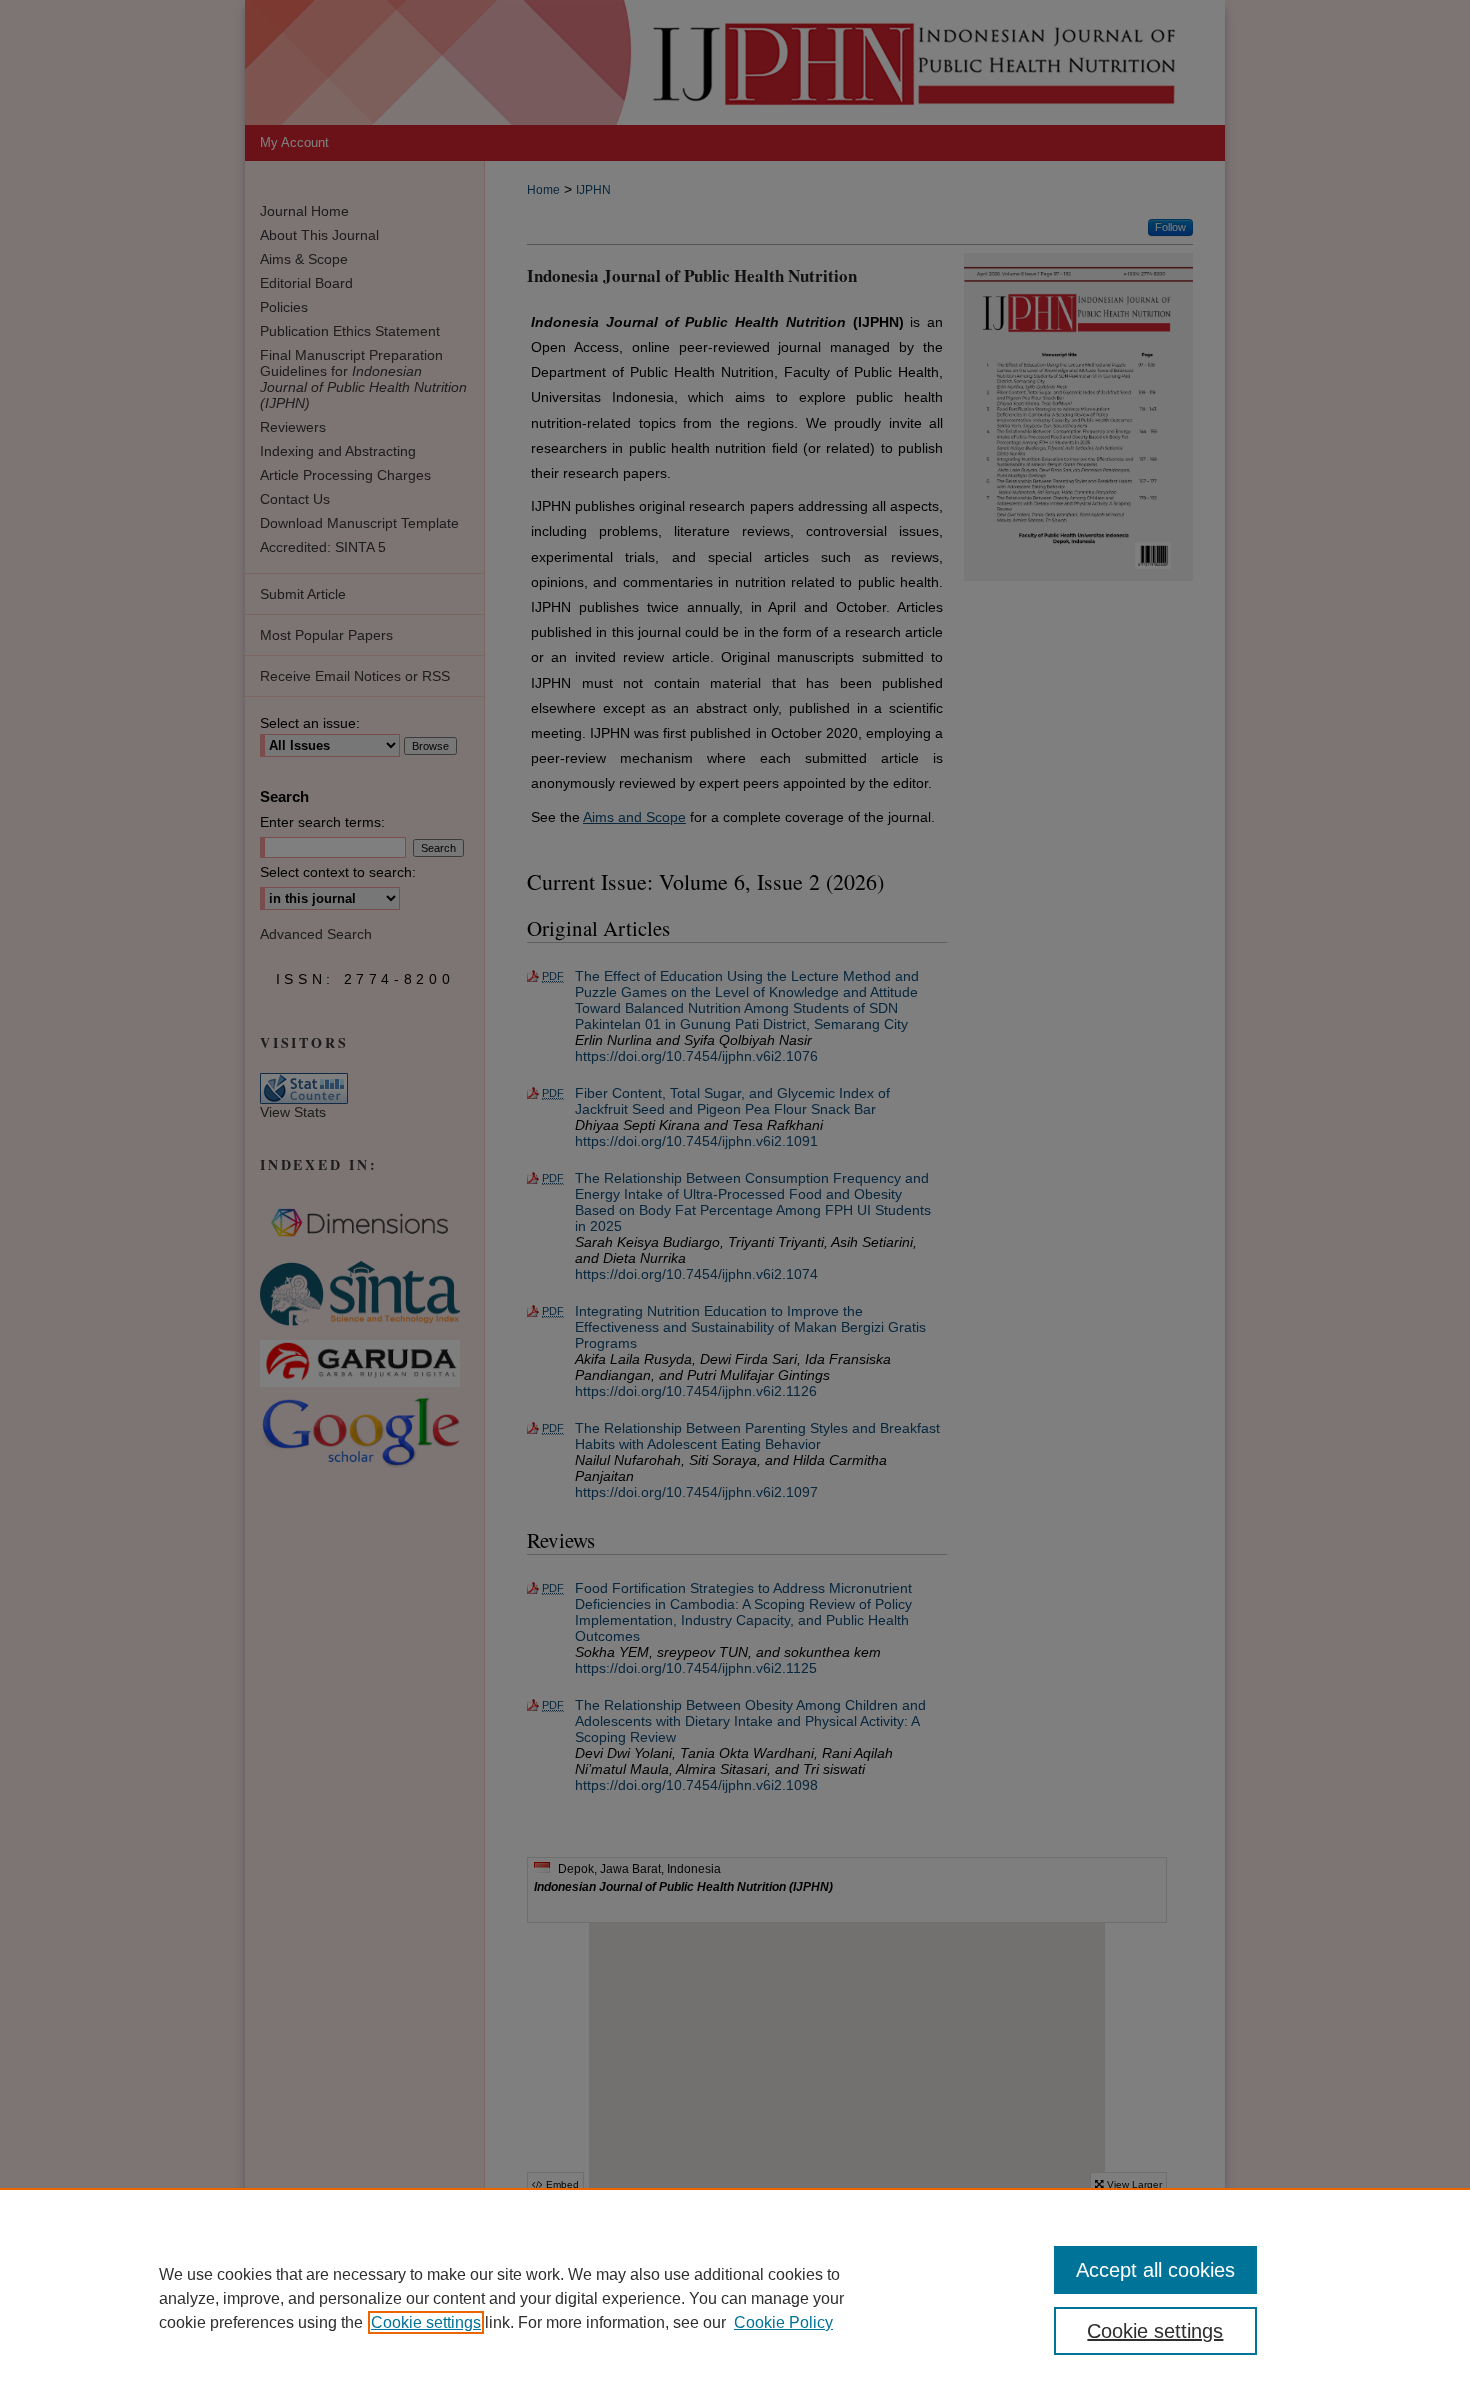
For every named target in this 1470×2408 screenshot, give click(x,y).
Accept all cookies (1155, 2270)
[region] (735, 2298)
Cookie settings (426, 2322)
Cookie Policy (783, 2322)
